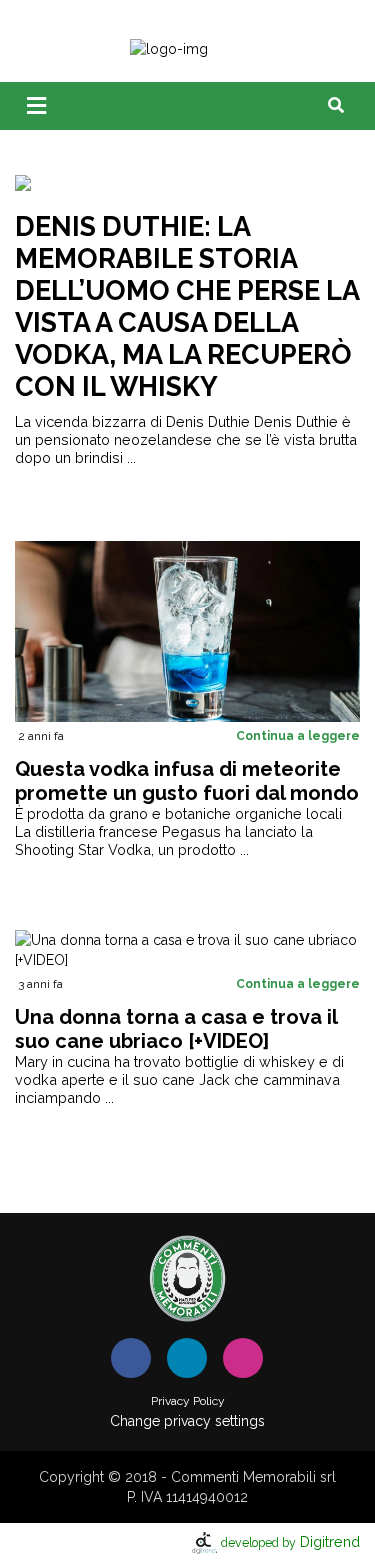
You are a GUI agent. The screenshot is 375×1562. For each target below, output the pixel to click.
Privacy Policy (188, 1401)
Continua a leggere (298, 736)
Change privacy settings (187, 1421)
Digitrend (290, 1541)
